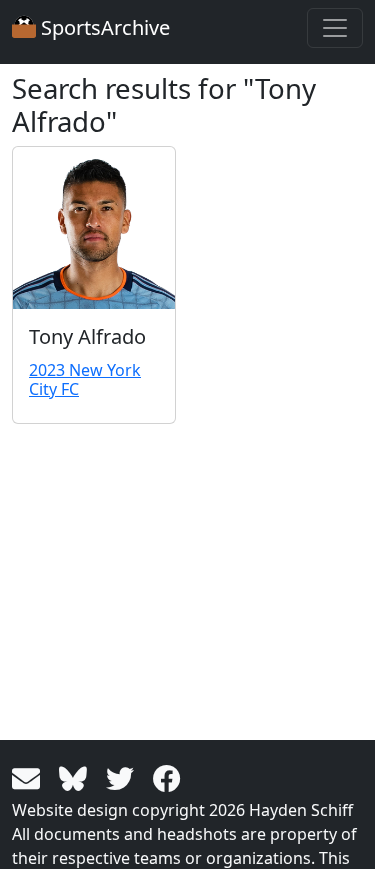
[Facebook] (167, 777)
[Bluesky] (76, 777)
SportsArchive (103, 27)
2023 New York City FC (85, 379)
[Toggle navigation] (335, 28)
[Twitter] (123, 777)
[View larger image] (94, 228)
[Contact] (29, 777)
